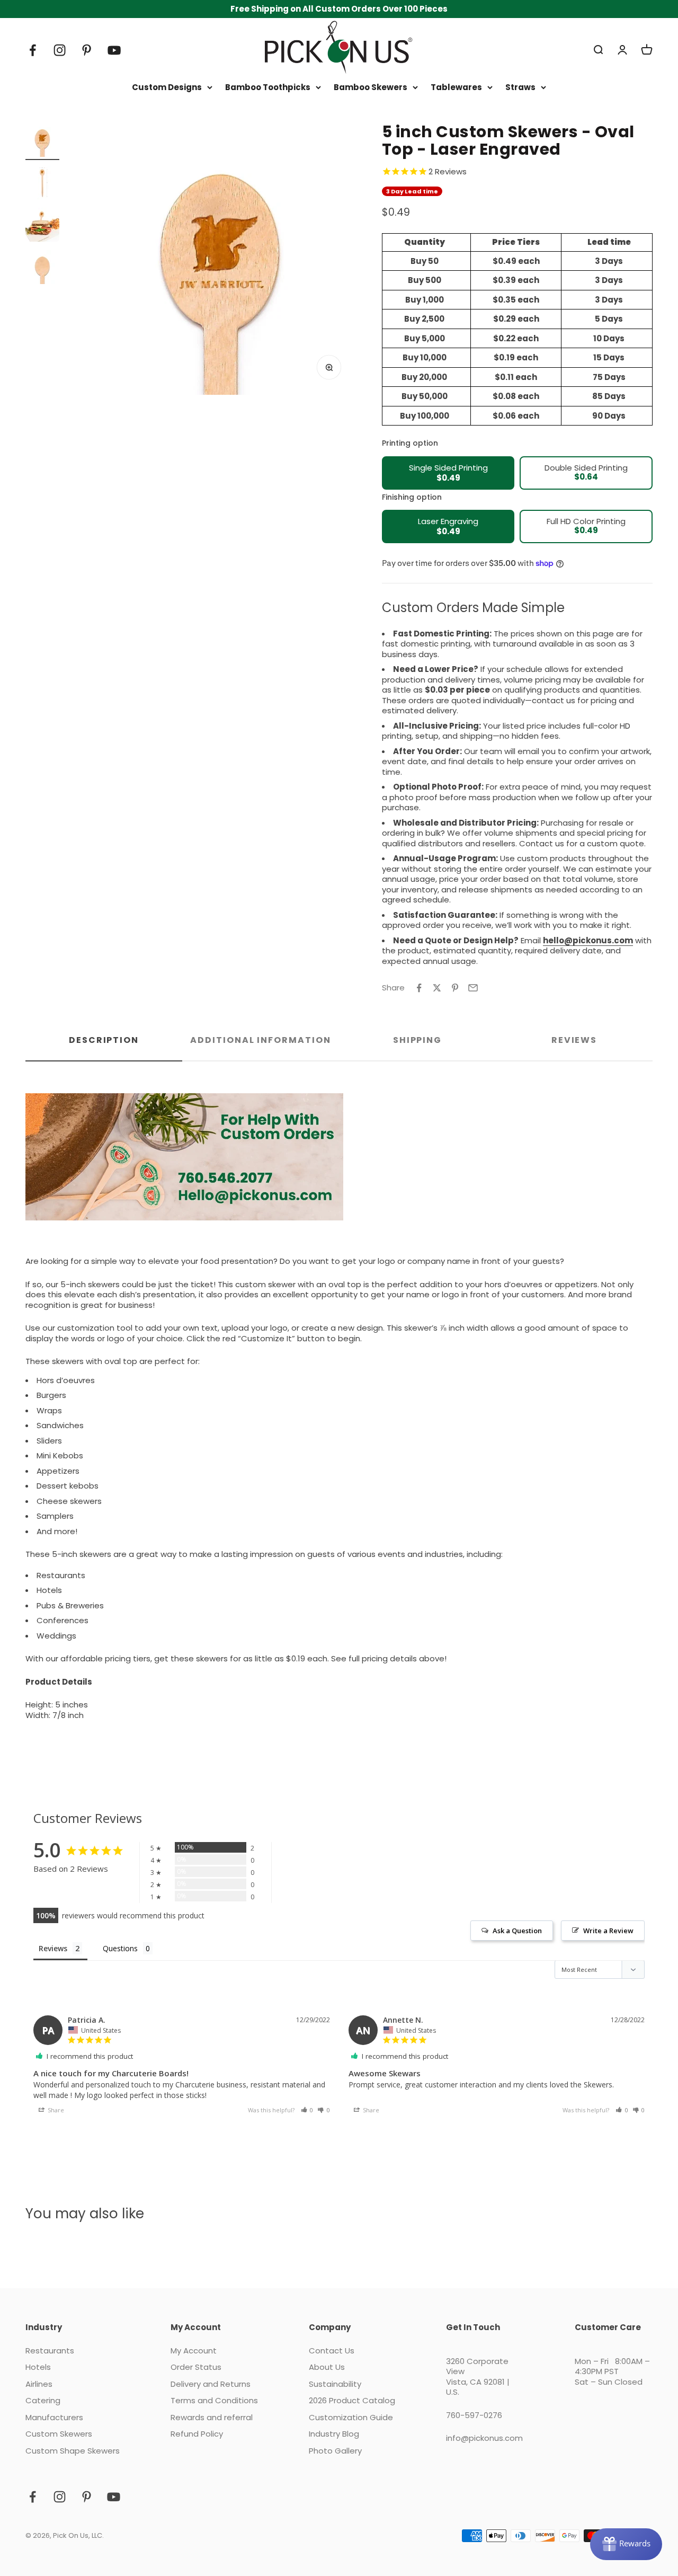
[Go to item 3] (42, 226)
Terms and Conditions (214, 2401)
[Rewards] (626, 2544)
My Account (194, 2351)
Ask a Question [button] (517, 1931)
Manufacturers (54, 2418)
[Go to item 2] (42, 184)
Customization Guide (351, 2418)
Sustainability (335, 2384)
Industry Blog (334, 2434)
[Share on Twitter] (437, 988)
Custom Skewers (59, 2434)
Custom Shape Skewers (73, 2451)
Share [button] (55, 2110)
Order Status (196, 2367)
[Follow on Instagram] (60, 50)
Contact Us (332, 2351)
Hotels (38, 2367)
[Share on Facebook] (419, 988)
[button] (307, 2110)
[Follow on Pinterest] (87, 50)
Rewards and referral (212, 2418)
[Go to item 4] (42, 269)
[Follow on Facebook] (33, 50)
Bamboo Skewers (371, 87)
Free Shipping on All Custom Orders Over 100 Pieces (339, 9)
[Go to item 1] (42, 141)
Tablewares (456, 87)
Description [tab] (104, 1040)
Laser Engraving (448, 526)
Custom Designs (167, 87)
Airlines (39, 2384)
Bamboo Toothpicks (268, 87)
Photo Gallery (335, 2451)
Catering (43, 2401)
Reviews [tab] (574, 1040)
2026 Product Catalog (352, 2401)
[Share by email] (473, 988)
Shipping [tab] (417, 1040)
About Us (327, 2367)
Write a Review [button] (608, 1931)
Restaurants (50, 2351)
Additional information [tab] (260, 1040)
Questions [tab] (120, 1948)
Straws (520, 87)
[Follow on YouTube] (114, 50)
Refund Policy (197, 2434)
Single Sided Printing (448, 473)
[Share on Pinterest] (455, 988)
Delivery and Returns (211, 2384)
